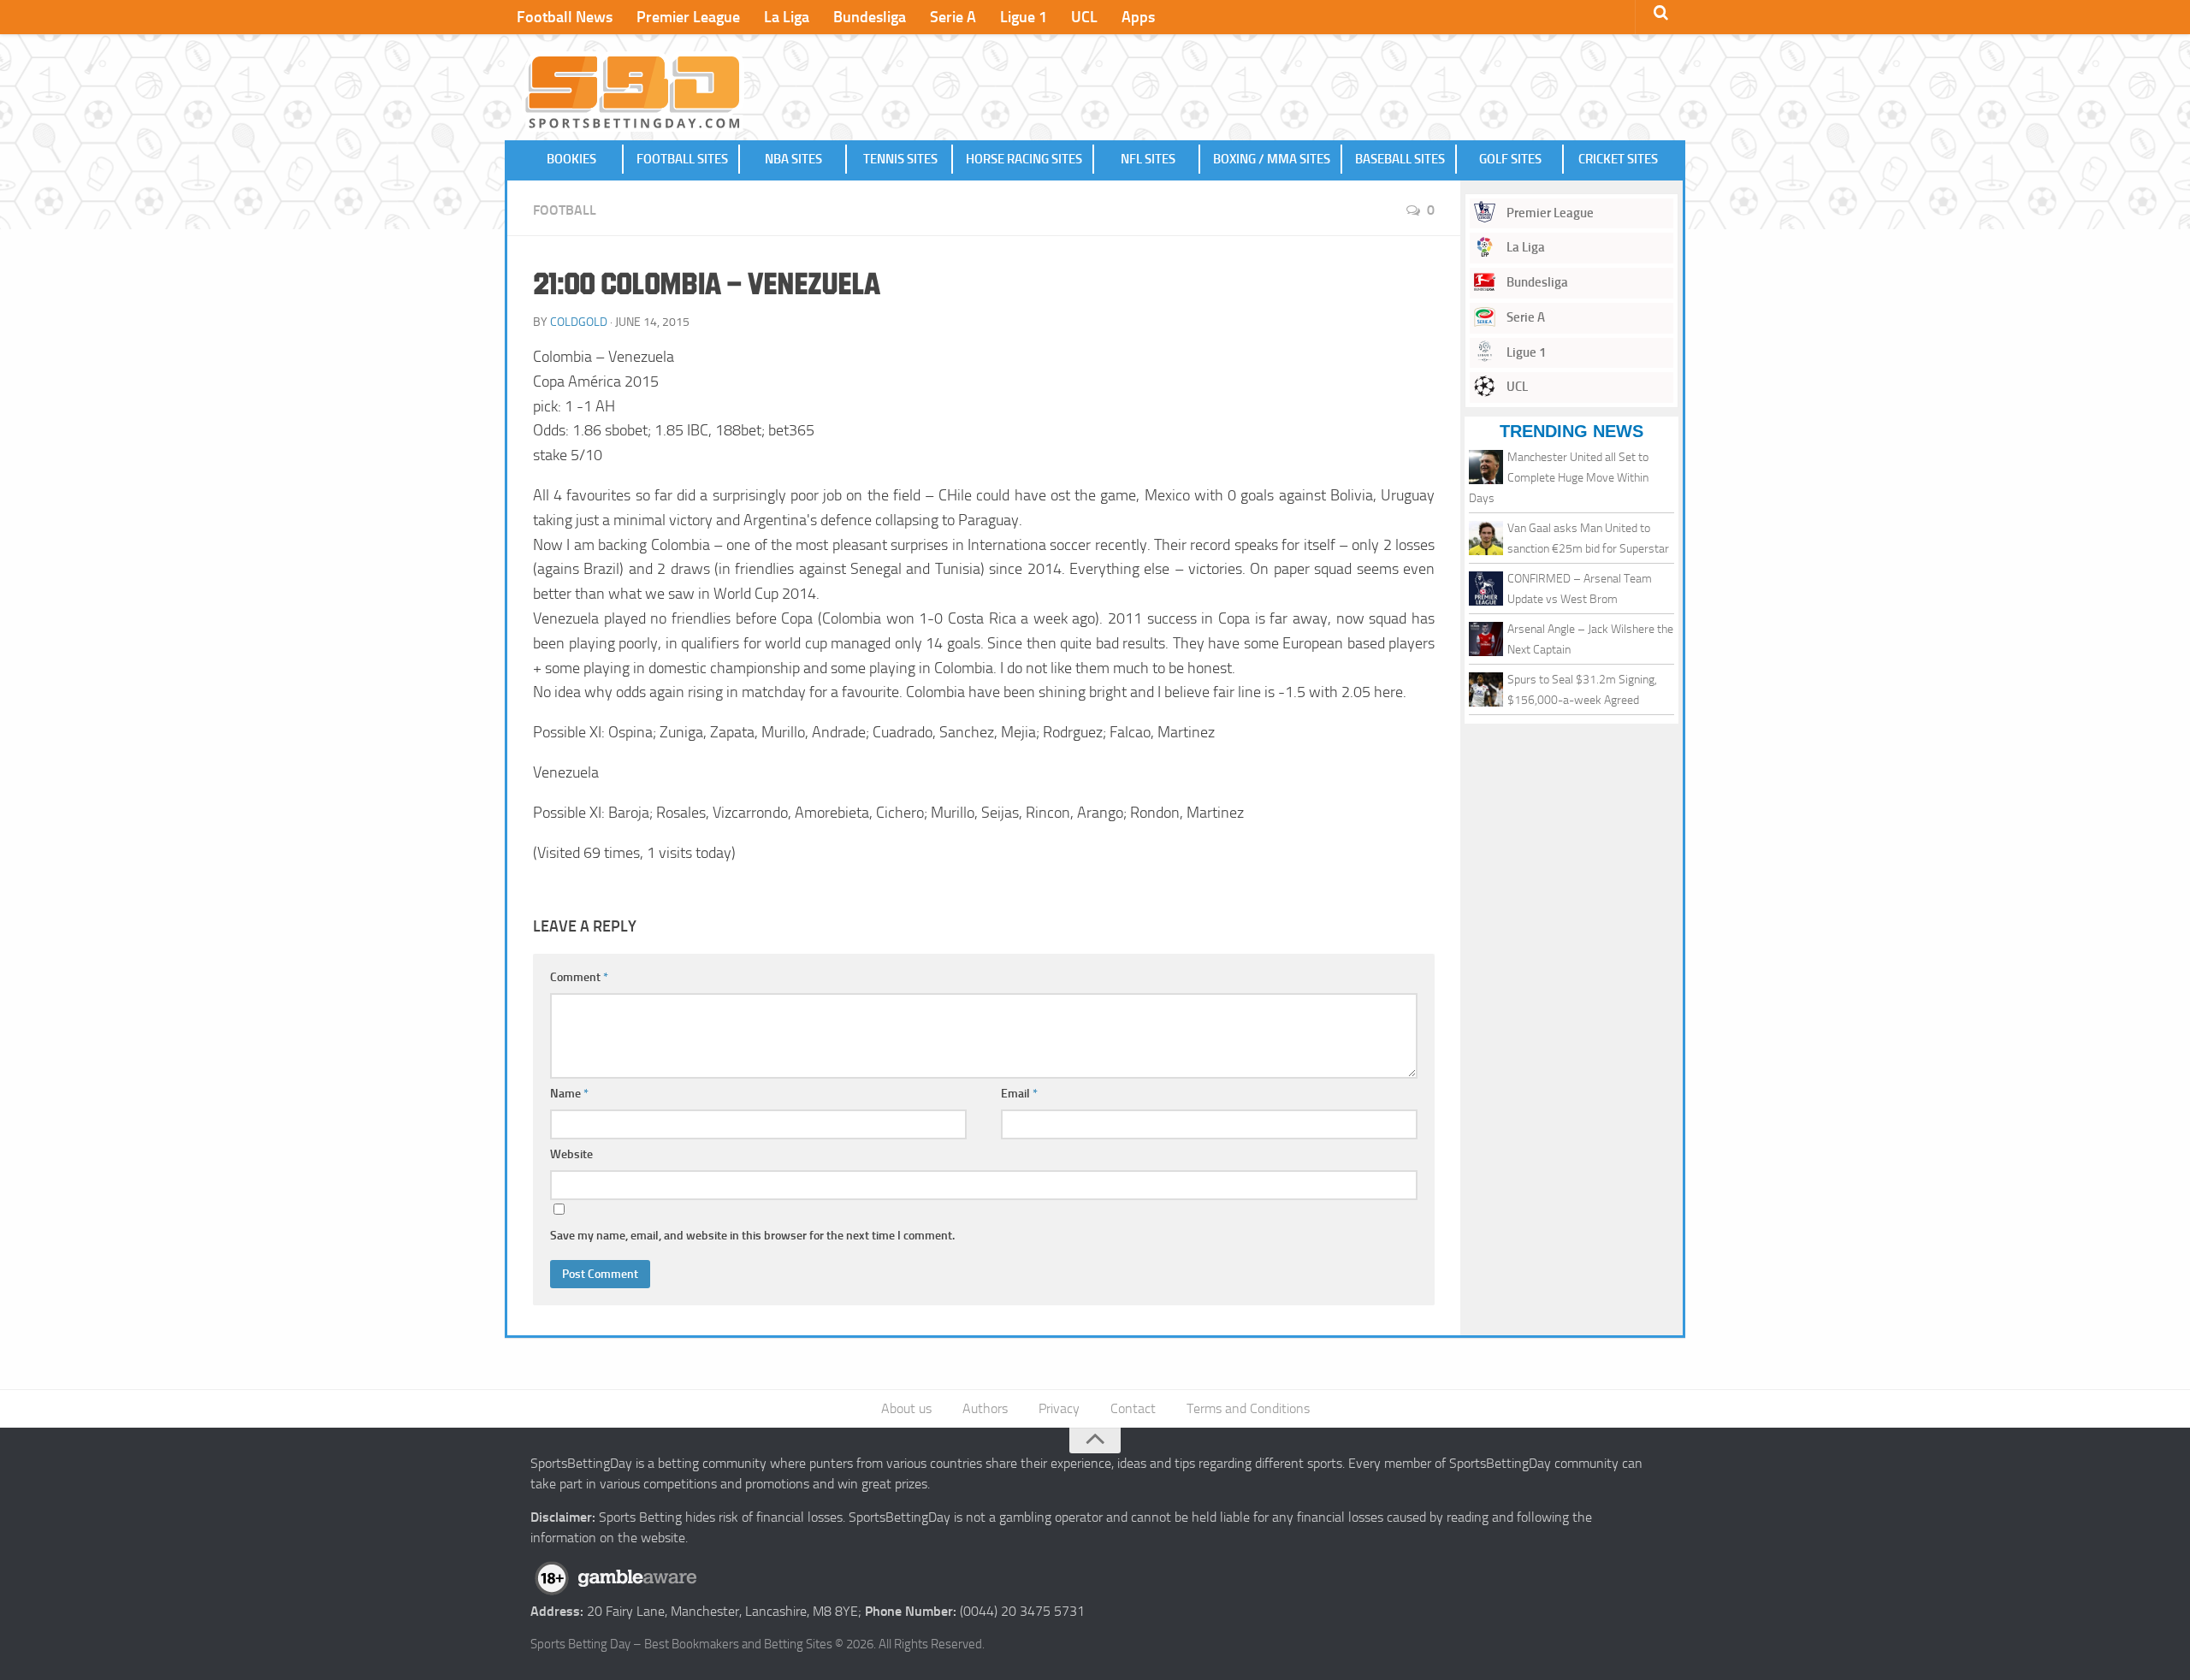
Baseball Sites (1400, 159)
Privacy (1059, 1408)
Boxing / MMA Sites (1272, 159)
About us (906, 1408)
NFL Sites (1148, 159)
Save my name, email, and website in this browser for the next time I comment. (752, 1236)
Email (1019, 1094)
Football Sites (682, 159)
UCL (1084, 17)
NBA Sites (793, 159)
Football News (565, 17)
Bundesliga (870, 17)
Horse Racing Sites (1024, 159)
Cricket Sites (1618, 159)
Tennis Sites (900, 159)
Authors (985, 1408)
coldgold (579, 322)
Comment (579, 977)
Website (571, 1154)
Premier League (688, 17)
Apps (1138, 17)
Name (569, 1094)
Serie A (953, 17)
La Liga (787, 17)
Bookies (571, 159)
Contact (1133, 1408)
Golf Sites (1510, 159)
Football (565, 210)
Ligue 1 (1024, 17)
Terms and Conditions (1248, 1408)
